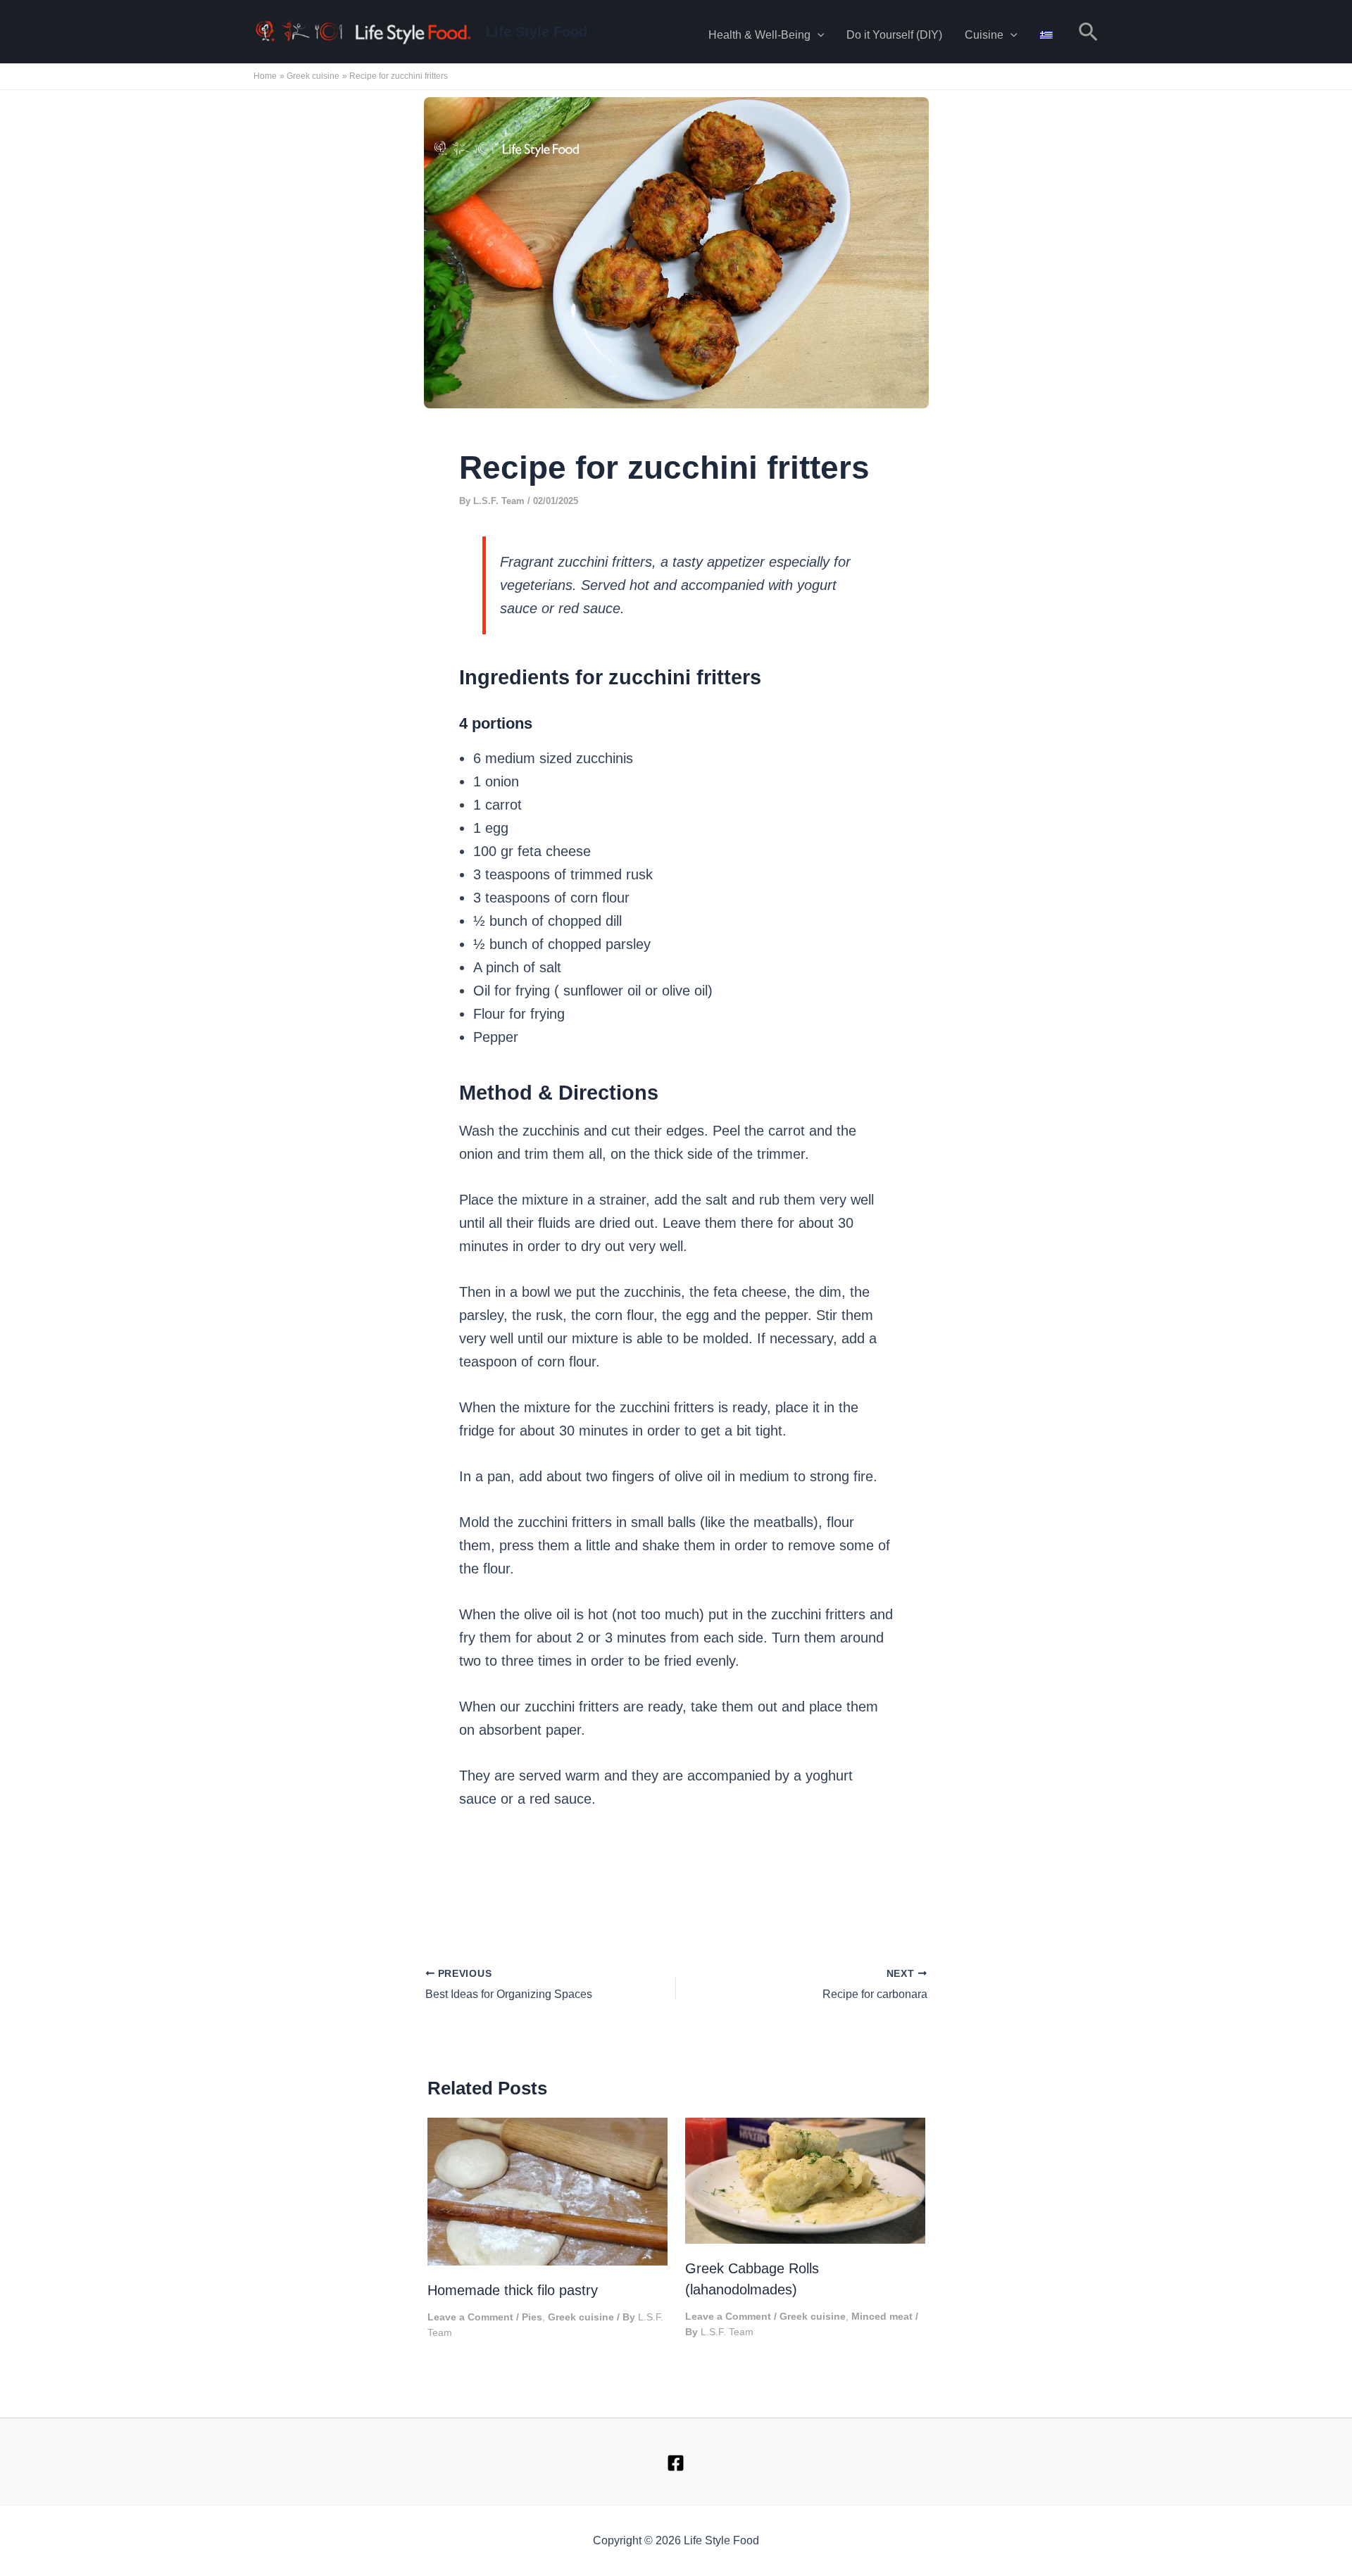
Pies (532, 2317)
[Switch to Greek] (1046, 32)
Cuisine (984, 35)
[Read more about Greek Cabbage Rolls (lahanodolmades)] (805, 2179)
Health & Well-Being (759, 35)
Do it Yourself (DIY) (894, 35)
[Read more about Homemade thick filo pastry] (547, 2190)
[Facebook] (676, 2463)
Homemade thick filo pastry (513, 2290)
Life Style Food (537, 32)
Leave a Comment (470, 2317)
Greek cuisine (581, 2317)
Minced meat (882, 2316)
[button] (818, 35)
